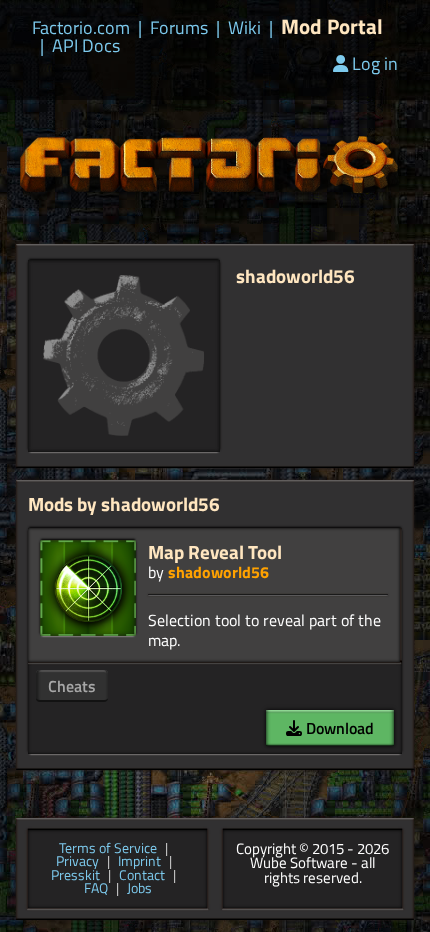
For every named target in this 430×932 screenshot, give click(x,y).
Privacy (77, 862)
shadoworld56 (218, 572)
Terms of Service (108, 849)
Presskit (75, 876)
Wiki (244, 28)
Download (338, 728)
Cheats (72, 686)
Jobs (139, 889)
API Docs (86, 46)
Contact (142, 876)
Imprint (139, 862)
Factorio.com (81, 28)
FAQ (96, 889)
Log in (375, 63)
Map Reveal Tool (215, 551)
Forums (179, 28)
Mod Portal (332, 26)
